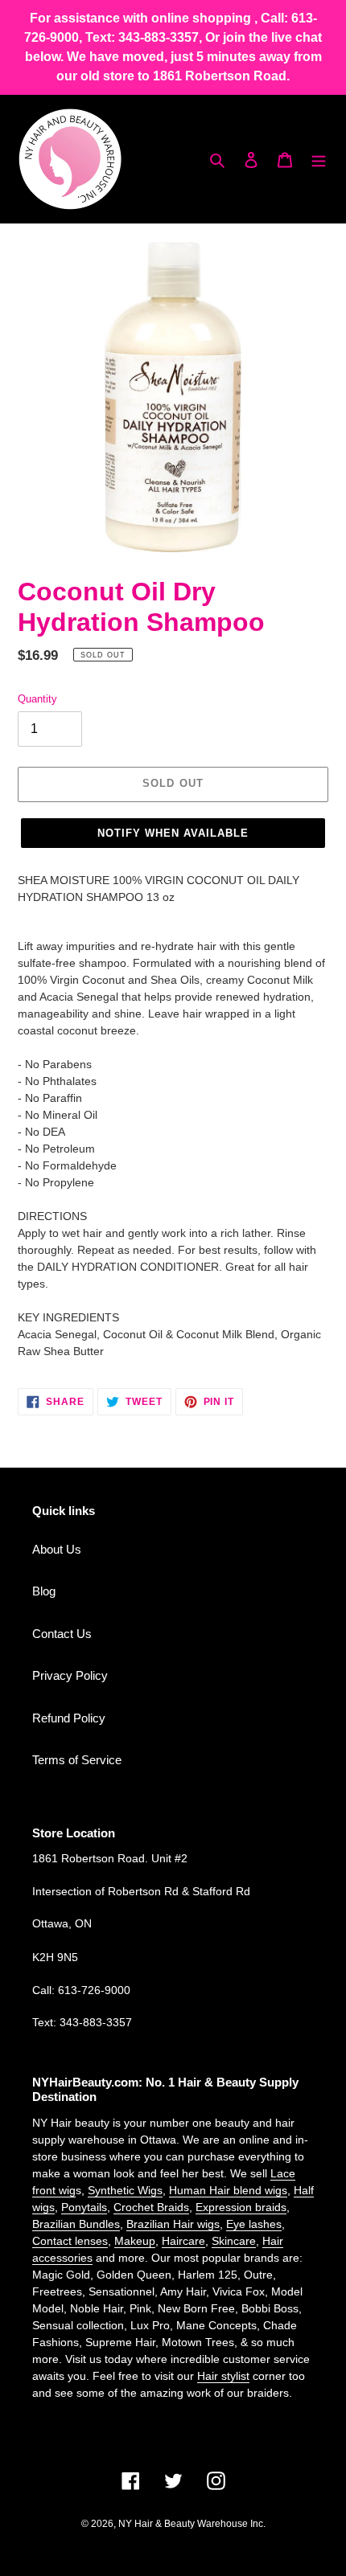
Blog (44, 1591)
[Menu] (319, 160)
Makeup (135, 2241)
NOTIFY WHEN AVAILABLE (173, 833)
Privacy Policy (70, 1675)
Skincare (234, 2241)
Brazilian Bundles (76, 2224)
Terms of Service (77, 1760)
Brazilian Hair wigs (173, 2224)
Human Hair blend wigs (228, 2190)
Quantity (37, 699)
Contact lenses (70, 2241)
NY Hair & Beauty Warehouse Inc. (192, 2524)
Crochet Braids (151, 2207)
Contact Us (62, 1634)
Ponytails (84, 2207)
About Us (57, 1549)
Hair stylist (223, 2376)
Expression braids (241, 2207)
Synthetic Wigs (125, 2190)
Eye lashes (254, 2224)
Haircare (183, 2241)
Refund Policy (69, 1718)
